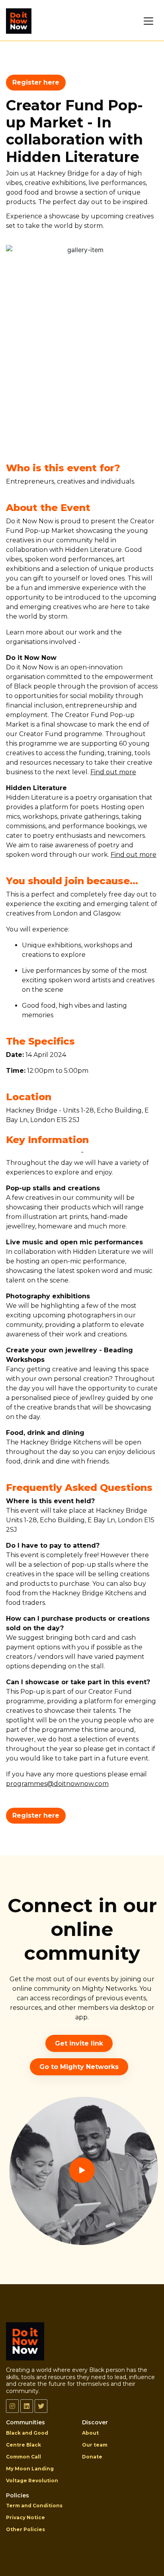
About (90, 2433)
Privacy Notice (25, 2517)
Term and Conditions (34, 2506)
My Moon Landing (30, 2469)
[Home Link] (19, 21)
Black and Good (27, 2433)
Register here (36, 82)
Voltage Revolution (32, 2481)
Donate (92, 2457)
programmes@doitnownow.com (57, 1784)
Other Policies (25, 2529)
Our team (95, 2445)
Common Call (23, 2457)
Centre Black (23, 2445)
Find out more (113, 772)
